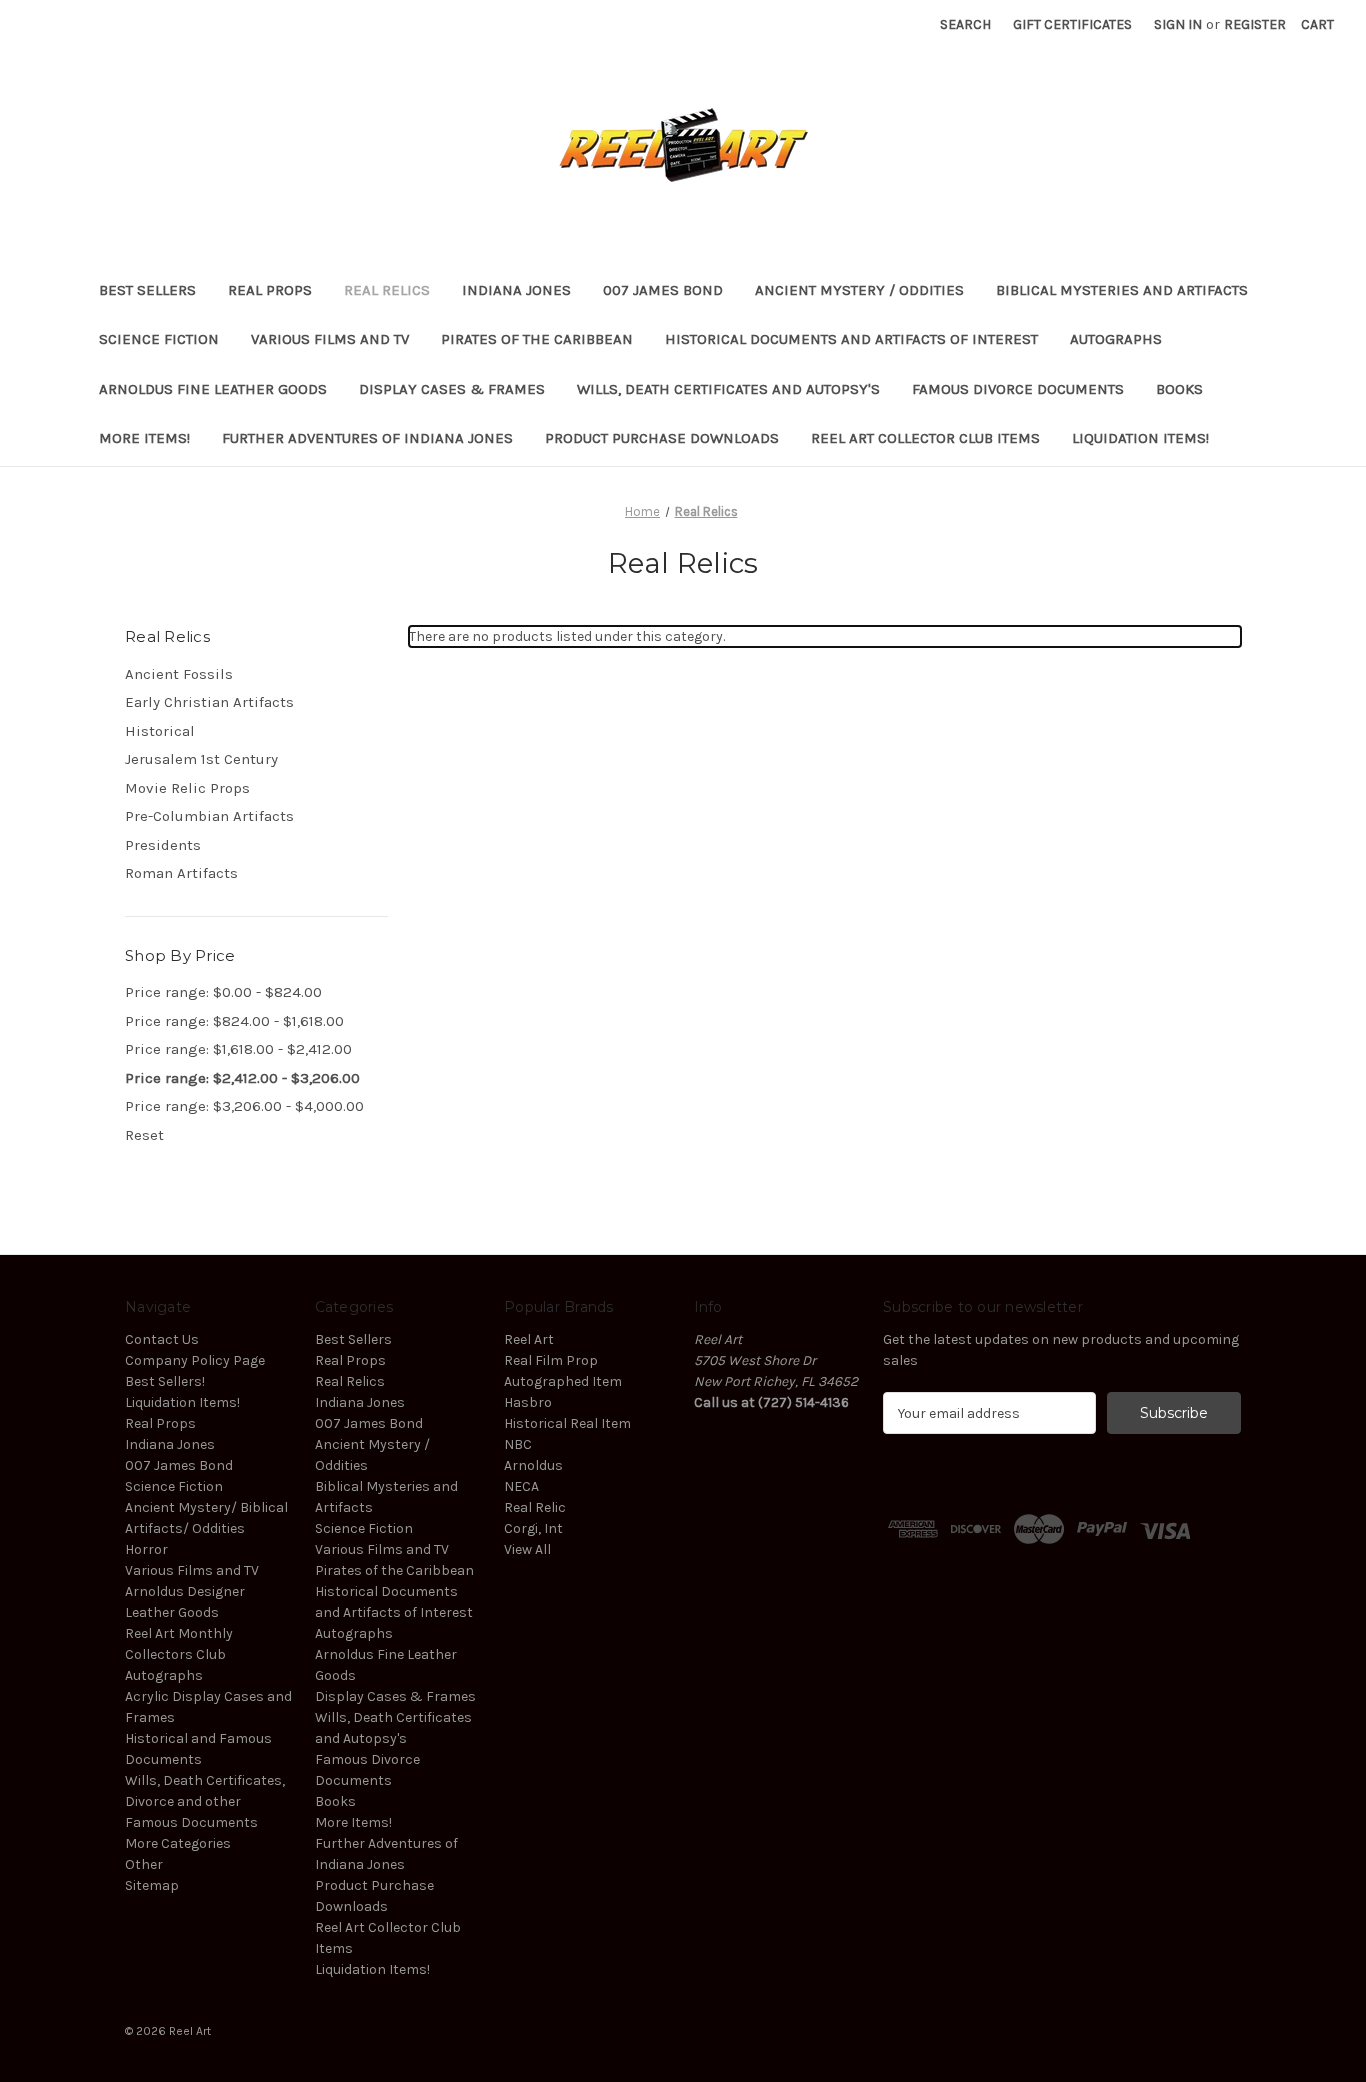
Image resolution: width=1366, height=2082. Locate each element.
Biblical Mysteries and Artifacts (1122, 290)
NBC (518, 1444)
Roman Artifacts (181, 873)
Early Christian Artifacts (209, 702)
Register (1255, 24)
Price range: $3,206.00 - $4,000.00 (244, 1106)
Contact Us (162, 1339)
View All (527, 1549)
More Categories (178, 1843)
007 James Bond (663, 290)
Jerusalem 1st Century (201, 759)
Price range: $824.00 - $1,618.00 (234, 1021)
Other (144, 1864)
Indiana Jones (516, 290)
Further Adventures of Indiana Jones (367, 438)
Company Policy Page (195, 1360)
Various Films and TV (330, 339)
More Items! (144, 438)
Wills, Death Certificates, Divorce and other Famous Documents (205, 1801)
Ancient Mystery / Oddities (859, 290)
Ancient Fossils (179, 674)
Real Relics (387, 290)
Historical (160, 731)
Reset (144, 1135)
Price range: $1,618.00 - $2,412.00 (238, 1049)
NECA (521, 1486)
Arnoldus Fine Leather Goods (213, 389)
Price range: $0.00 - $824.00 (223, 992)
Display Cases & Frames (452, 389)
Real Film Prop (551, 1360)
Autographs (1116, 339)
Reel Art (529, 1339)
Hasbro (528, 1402)
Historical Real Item (567, 1423)
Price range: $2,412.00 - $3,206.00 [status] (242, 1078)
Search (965, 24)
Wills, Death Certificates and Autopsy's (728, 389)
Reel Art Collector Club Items (925, 438)
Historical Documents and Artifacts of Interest (851, 339)
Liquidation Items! (1140, 438)
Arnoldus (533, 1465)
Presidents (163, 845)
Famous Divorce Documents (1018, 389)
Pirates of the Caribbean (537, 339)
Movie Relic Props (187, 788)
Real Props (270, 290)
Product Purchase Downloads (662, 438)
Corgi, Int (533, 1528)
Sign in (1178, 24)
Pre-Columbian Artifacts (209, 816)
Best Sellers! (165, 1381)
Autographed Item (563, 1381)
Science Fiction (159, 339)
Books (1179, 389)
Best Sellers (147, 290)
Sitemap (152, 1885)
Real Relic (535, 1507)
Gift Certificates (1072, 24)
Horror (146, 1549)
